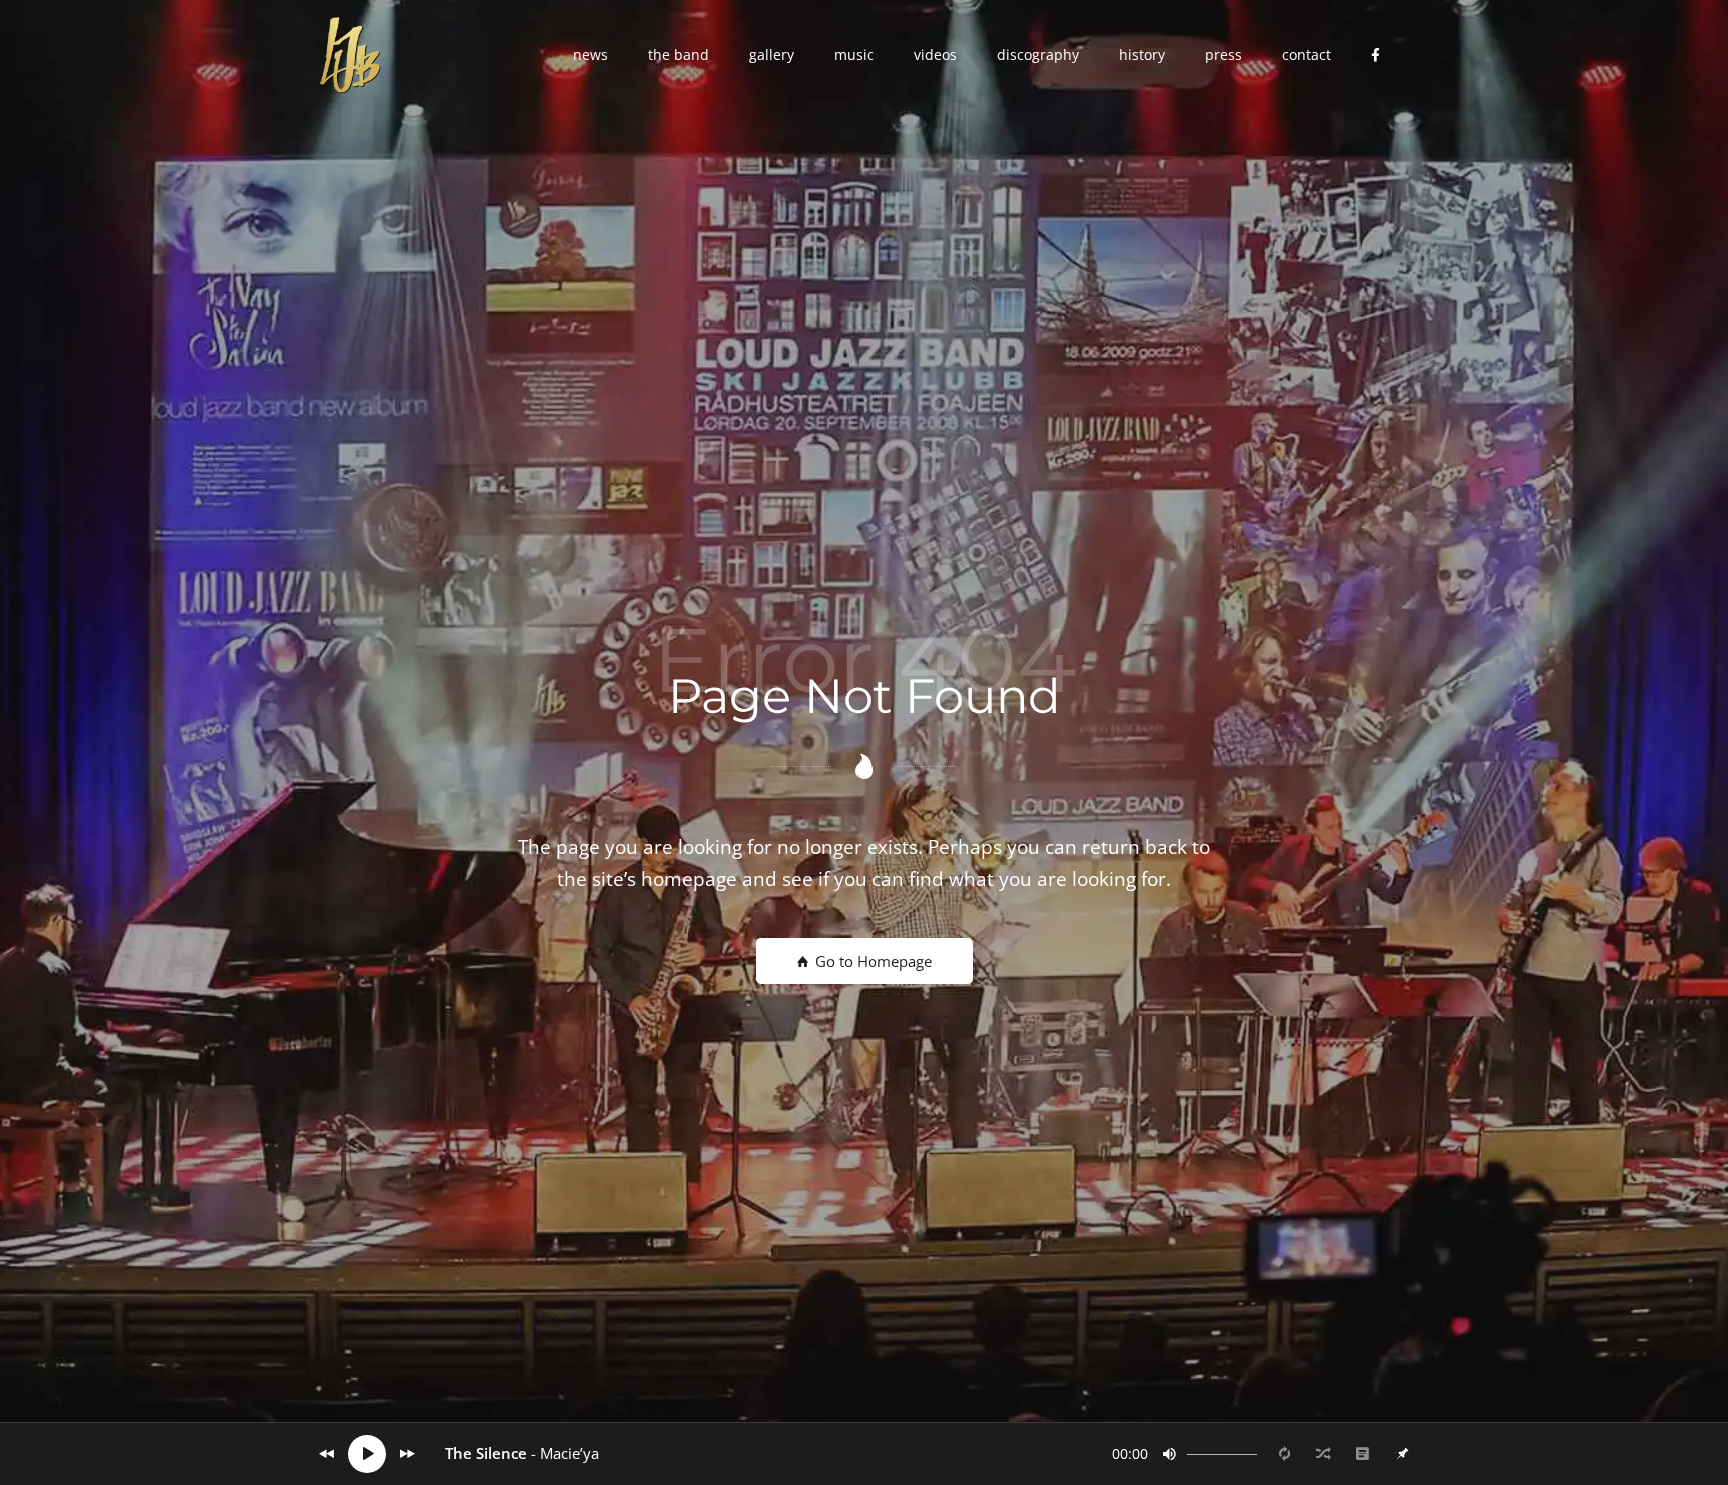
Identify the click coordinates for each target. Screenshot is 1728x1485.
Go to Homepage (871, 961)
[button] (590, 55)
